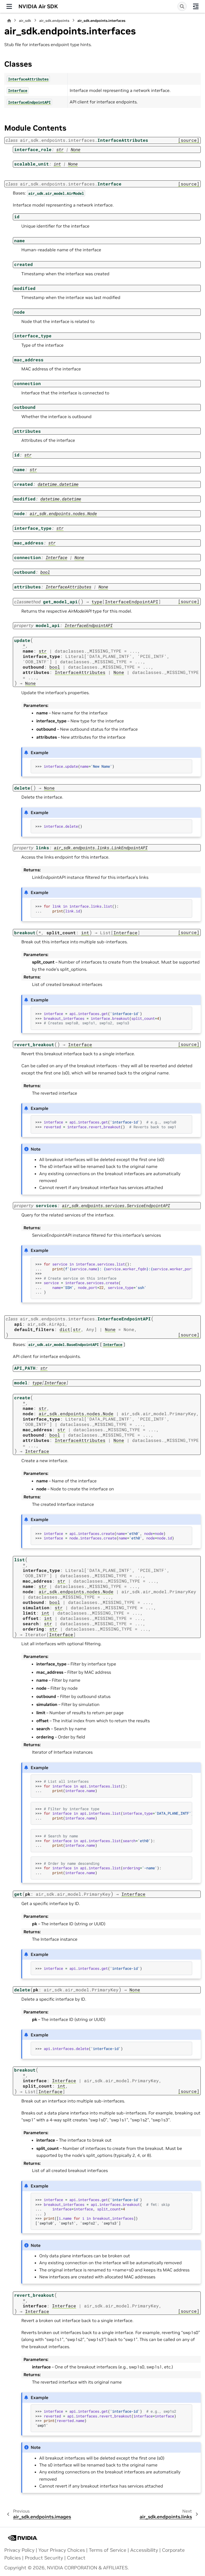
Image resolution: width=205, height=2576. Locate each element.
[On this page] (196, 6)
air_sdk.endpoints (54, 21)
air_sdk (25, 21)
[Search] (182, 6)
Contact (76, 2558)
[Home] (9, 21)
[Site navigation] (9, 6)
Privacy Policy (19, 2550)
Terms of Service (108, 2550)
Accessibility (144, 2550)
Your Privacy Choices (62, 2550)
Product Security (44, 2558)
